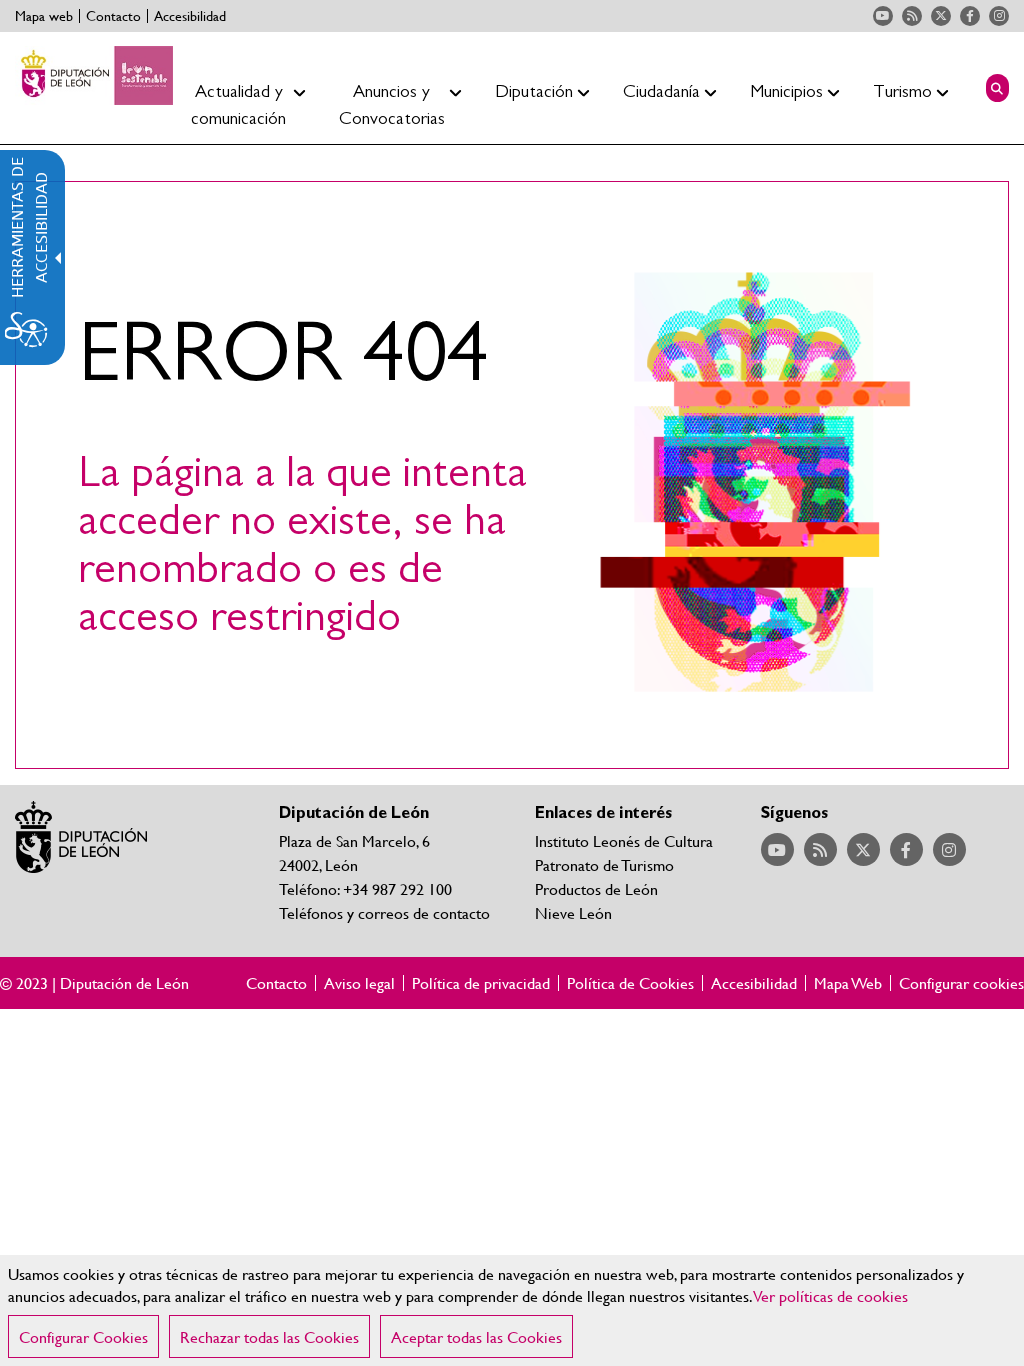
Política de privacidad (481, 983)
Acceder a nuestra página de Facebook (970, 16)
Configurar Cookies (83, 1336)
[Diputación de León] (94, 75)
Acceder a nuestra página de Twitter (941, 16)
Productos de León (596, 888)
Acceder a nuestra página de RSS (912, 16)
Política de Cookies (630, 983)
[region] (512, 1310)
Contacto (113, 16)
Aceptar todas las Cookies (476, 1336)
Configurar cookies (961, 983)
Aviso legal (359, 983)
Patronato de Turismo (604, 864)
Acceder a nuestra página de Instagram (999, 16)
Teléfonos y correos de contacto (384, 912)
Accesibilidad (190, 16)
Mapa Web (848, 983)
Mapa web (44, 16)
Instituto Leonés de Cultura (624, 840)
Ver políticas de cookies (831, 1295)
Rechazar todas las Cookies (269, 1336)
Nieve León (573, 912)
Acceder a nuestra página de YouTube (883, 16)
